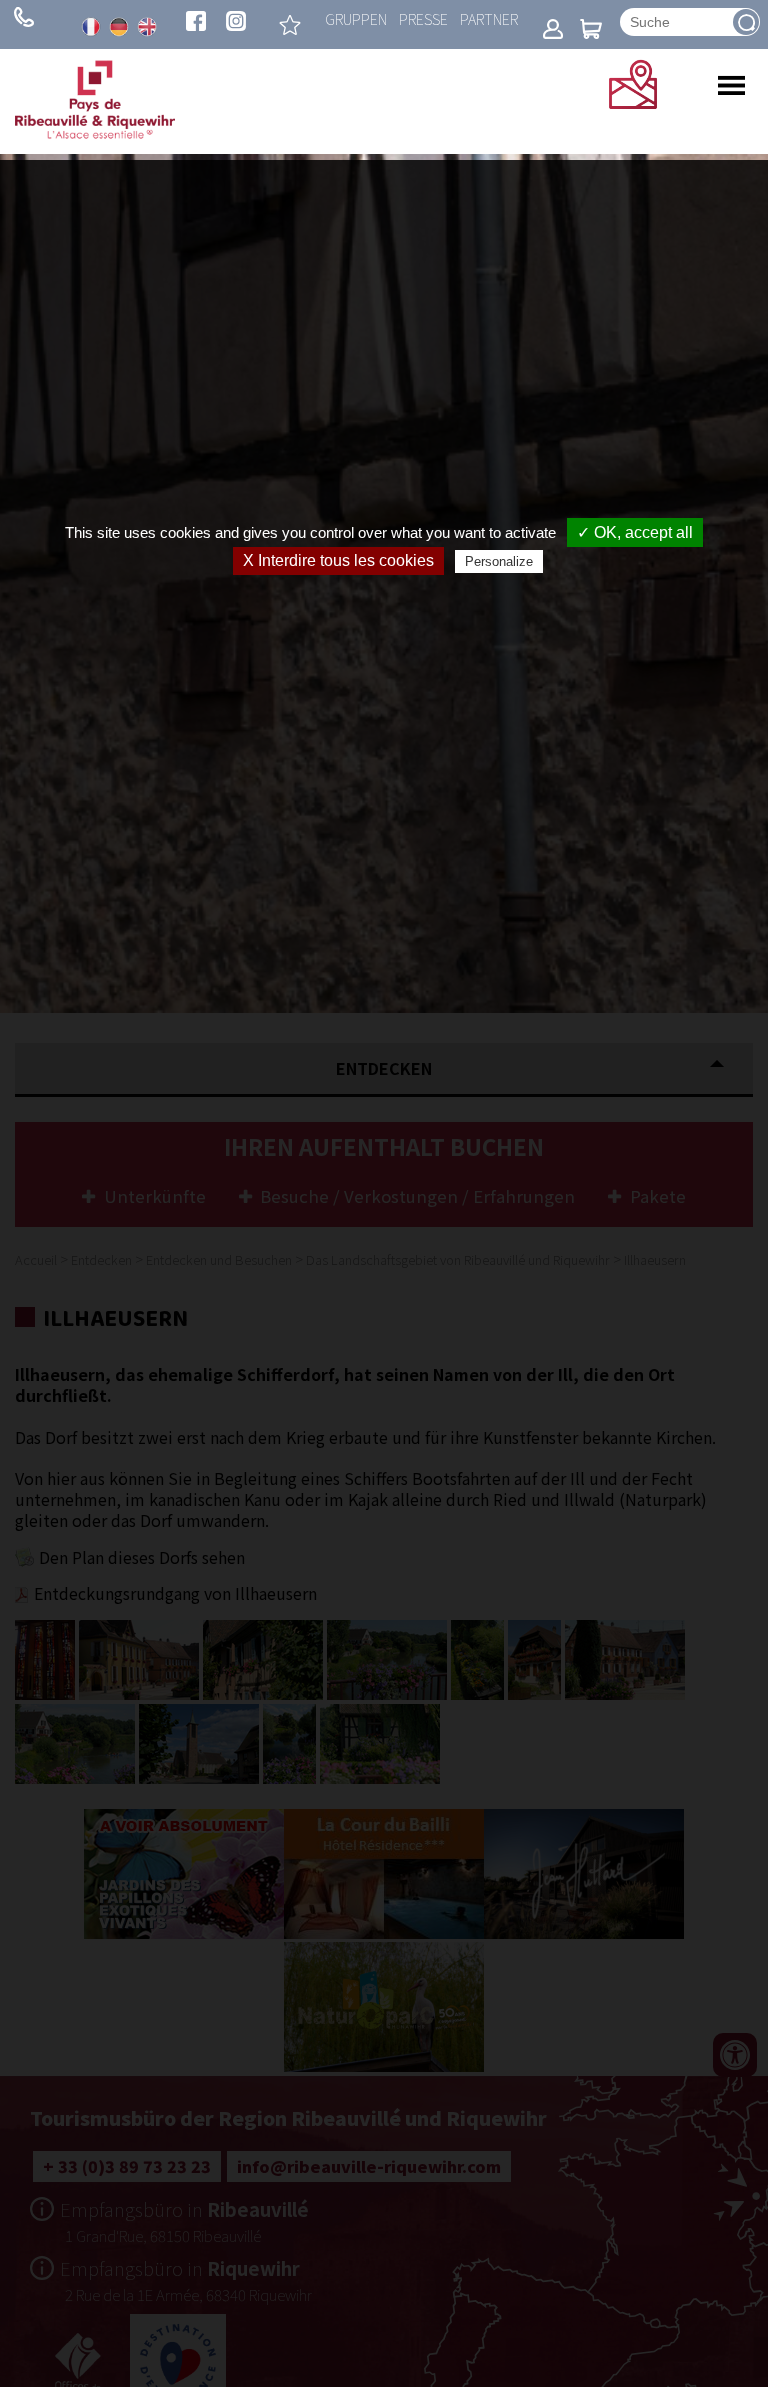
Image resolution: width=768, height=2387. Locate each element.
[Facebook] (196, 23)
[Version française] (91, 27)
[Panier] (591, 31)
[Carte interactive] (633, 102)
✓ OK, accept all (635, 532)
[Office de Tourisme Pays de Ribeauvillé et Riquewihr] (95, 133)
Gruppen (356, 18)
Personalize (499, 561)
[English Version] (147, 27)
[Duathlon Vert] (290, 25)
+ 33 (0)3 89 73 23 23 (24, 17)
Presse (423, 18)
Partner (489, 18)
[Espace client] (553, 31)
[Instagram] (236, 23)
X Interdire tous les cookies (338, 560)
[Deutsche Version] (119, 27)
